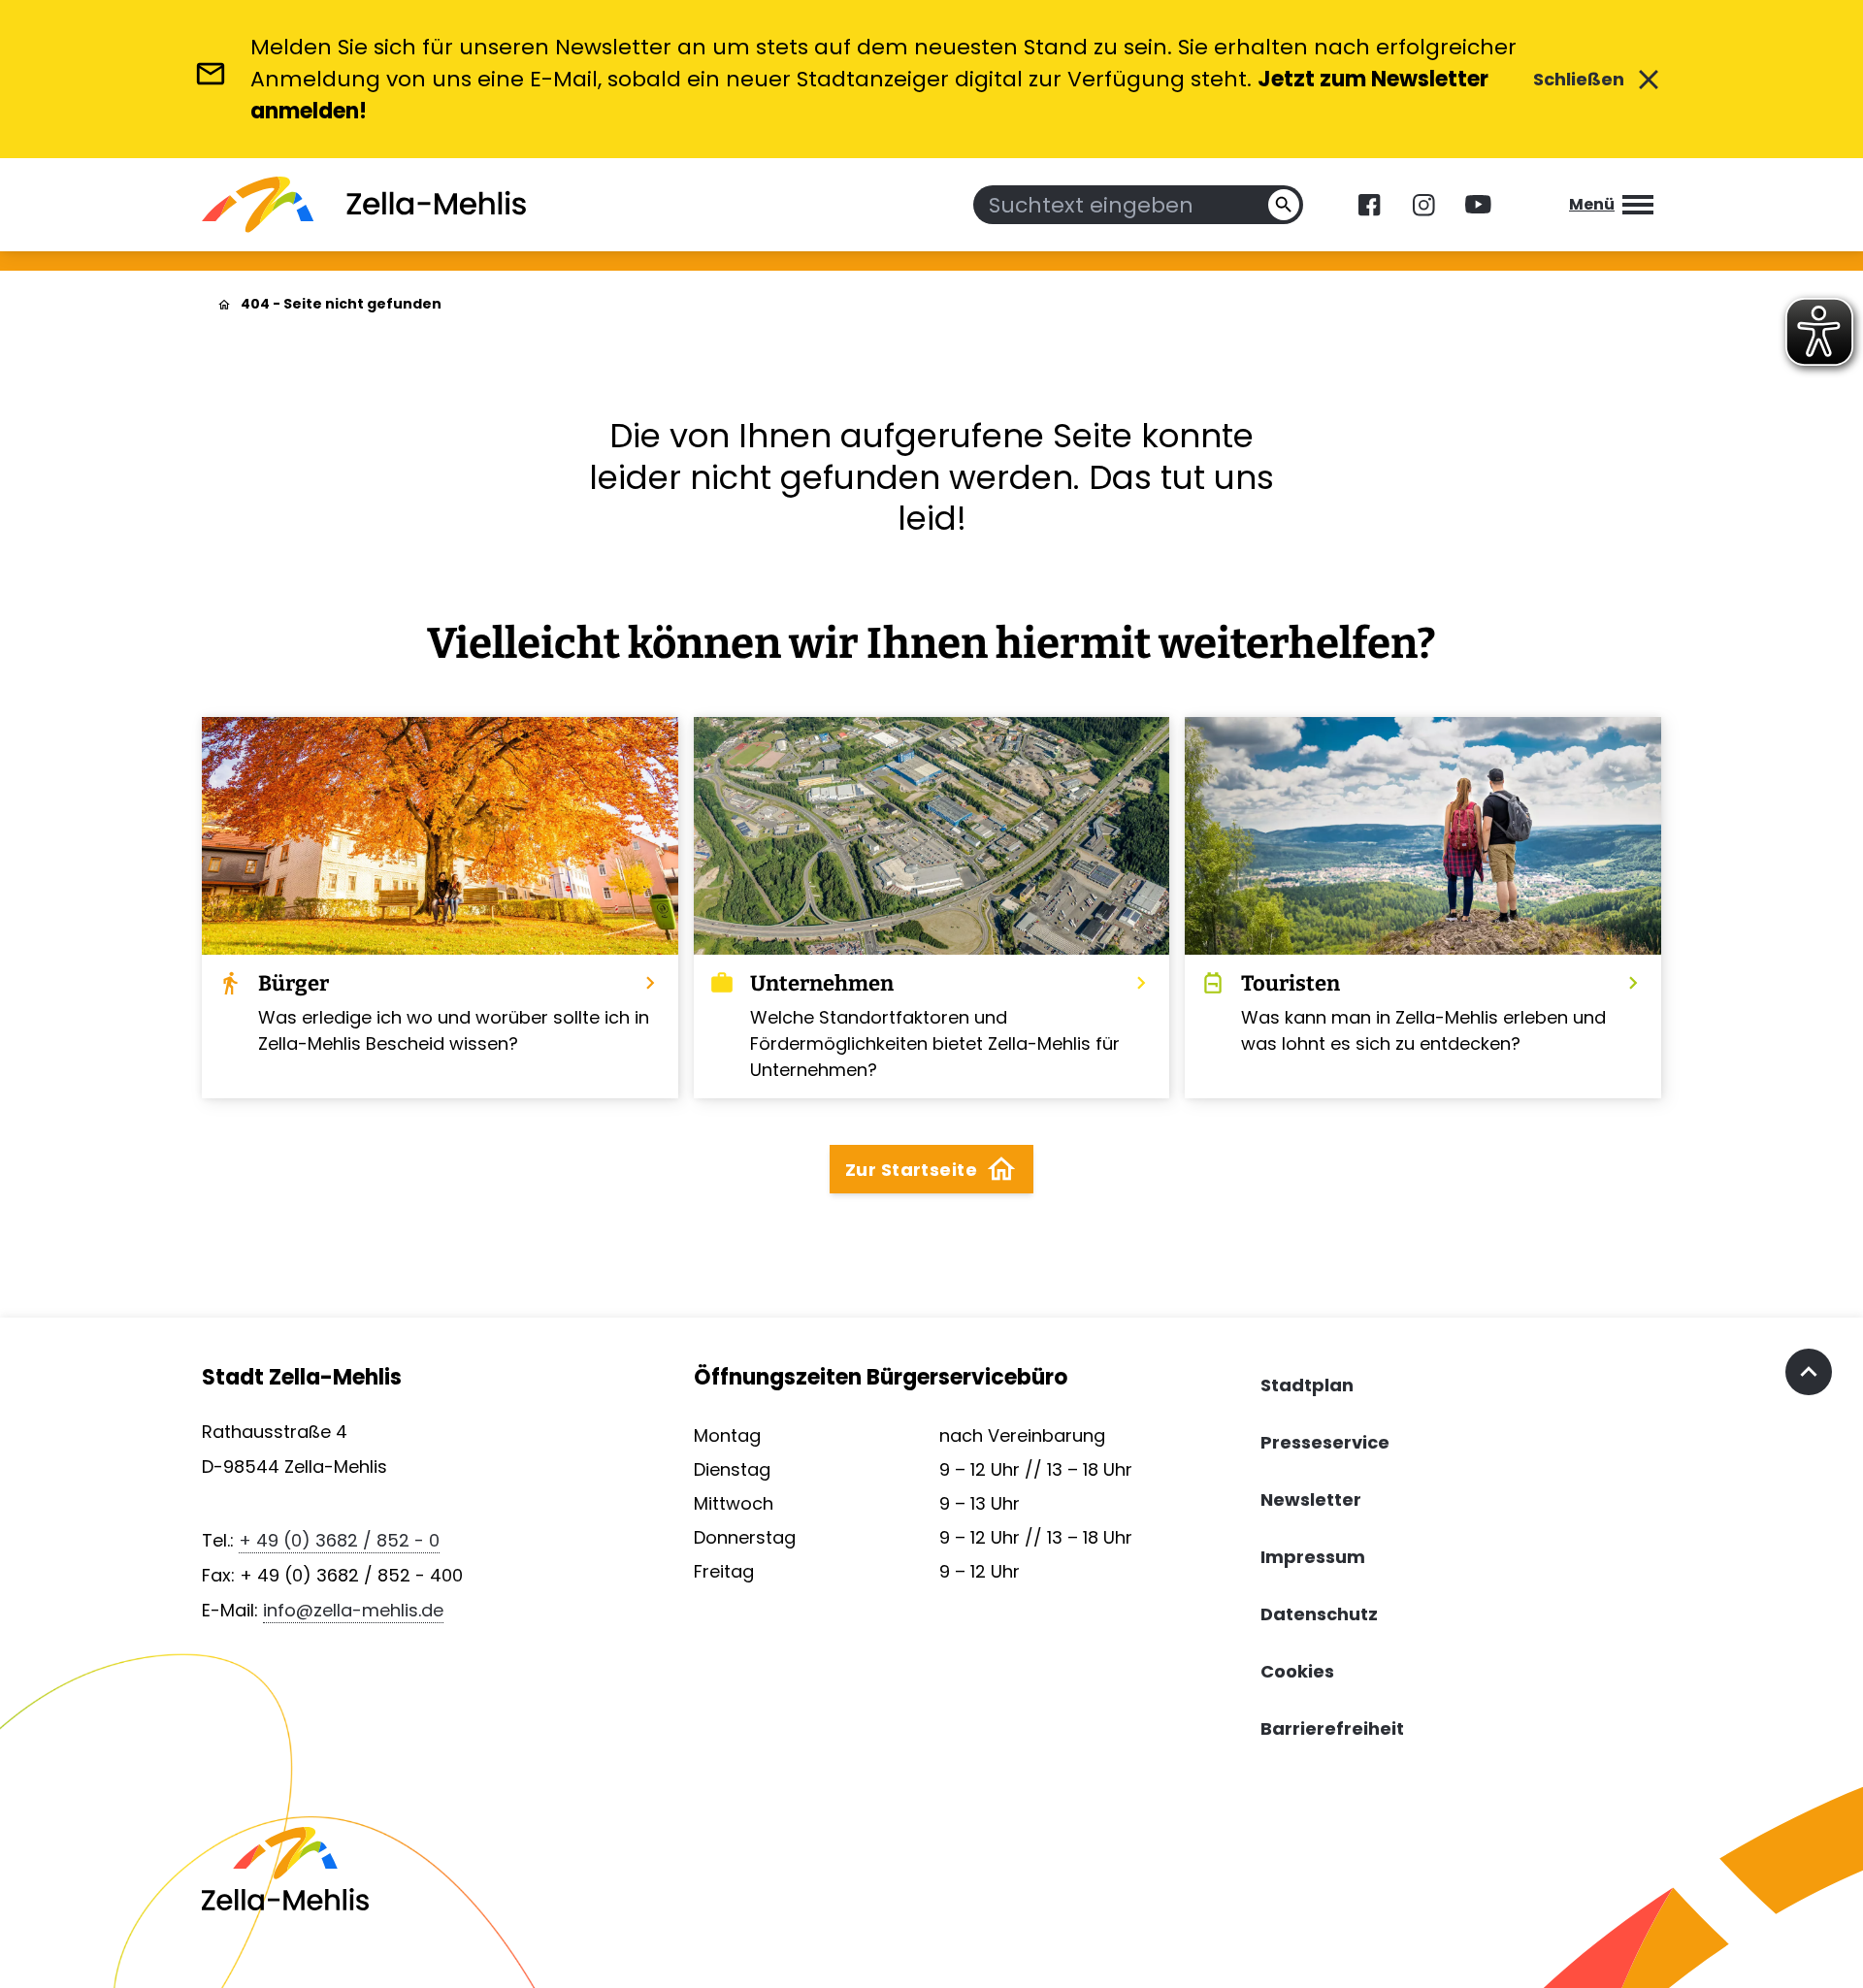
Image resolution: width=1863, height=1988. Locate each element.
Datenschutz (1319, 1614)
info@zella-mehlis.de (353, 1610)
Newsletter (1311, 1499)
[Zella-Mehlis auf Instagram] (1423, 205)
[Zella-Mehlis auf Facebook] (1369, 205)
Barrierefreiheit (1332, 1728)
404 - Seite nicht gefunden (341, 304)
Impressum (1313, 1557)
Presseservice (1325, 1442)
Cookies (1297, 1671)
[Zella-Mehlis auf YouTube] (1478, 205)
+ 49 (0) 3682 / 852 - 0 (339, 1540)
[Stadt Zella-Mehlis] (364, 205)
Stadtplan (1307, 1385)
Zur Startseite (931, 1169)
